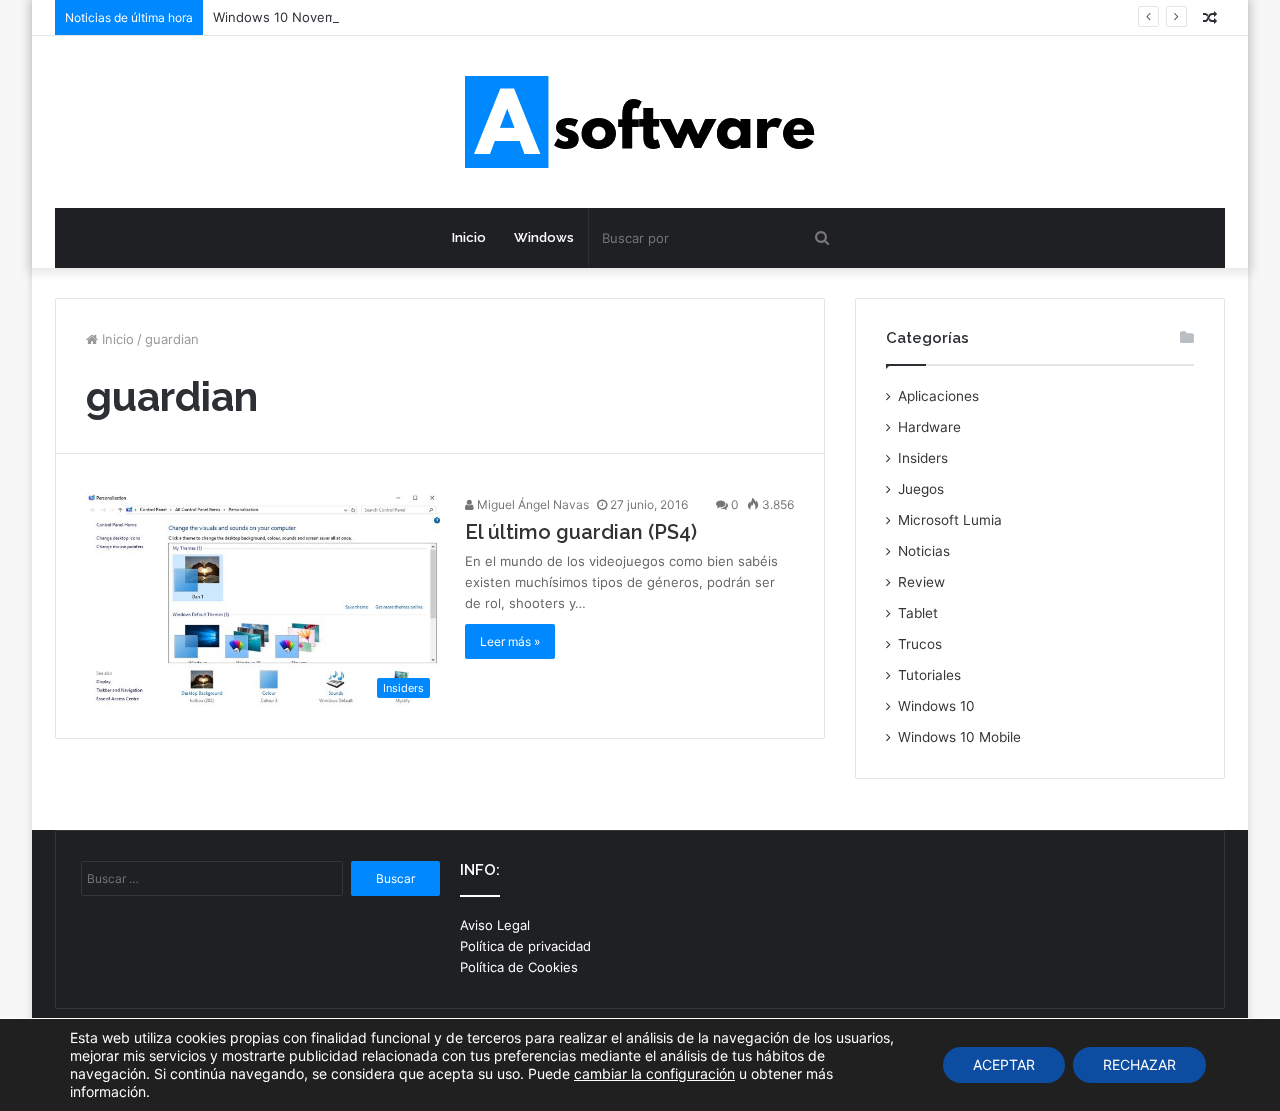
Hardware (929, 427)
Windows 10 (936, 706)
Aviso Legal (495, 925)
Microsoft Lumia (950, 520)
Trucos (920, 644)
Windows (544, 237)
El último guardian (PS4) (581, 532)
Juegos (921, 489)
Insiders (923, 458)
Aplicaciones (938, 396)
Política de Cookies (519, 967)
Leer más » (510, 641)
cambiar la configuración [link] (654, 1073)
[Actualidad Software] (640, 122)
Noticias (924, 551)
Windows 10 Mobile (959, 737)
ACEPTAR (1004, 1064)
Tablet (918, 613)
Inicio (469, 237)
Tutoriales (929, 675)
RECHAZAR (1139, 1064)
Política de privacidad (525, 946)
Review (921, 582)
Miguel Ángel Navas (531, 504)
